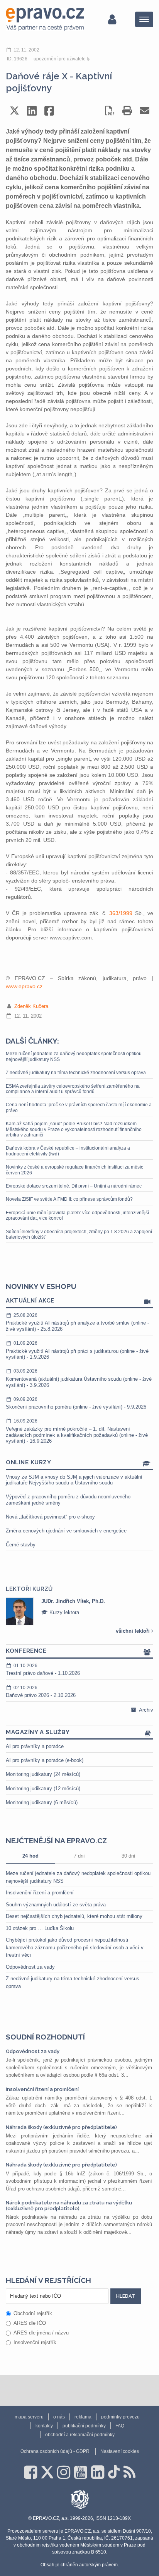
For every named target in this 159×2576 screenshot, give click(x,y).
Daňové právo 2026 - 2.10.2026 (41, 1692)
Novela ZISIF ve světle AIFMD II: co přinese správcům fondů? (69, 1199)
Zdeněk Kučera (31, 1006)
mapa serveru (29, 2417)
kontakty (44, 2426)
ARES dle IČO (30, 2323)
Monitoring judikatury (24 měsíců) (43, 1774)
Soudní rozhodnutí (45, 2037)
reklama (83, 2417)
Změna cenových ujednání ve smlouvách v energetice (66, 1531)
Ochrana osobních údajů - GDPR (55, 2451)
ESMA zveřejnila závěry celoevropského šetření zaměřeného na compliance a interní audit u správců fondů (73, 1089)
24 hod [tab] (30, 1856)
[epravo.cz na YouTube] (81, 2472)
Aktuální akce (30, 1301)
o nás (59, 2417)
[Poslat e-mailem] (145, 111)
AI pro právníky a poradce (35, 1746)
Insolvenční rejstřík (35, 2342)
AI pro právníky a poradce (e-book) (45, 1760)
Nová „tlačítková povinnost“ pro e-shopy (50, 1517)
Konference (26, 1651)
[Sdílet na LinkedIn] (32, 111)
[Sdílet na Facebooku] (49, 111)
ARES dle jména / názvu (41, 2333)
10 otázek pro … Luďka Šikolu (40, 1928)
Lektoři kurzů (29, 1589)
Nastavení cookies (120, 2451)
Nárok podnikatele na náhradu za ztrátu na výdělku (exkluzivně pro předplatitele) (69, 2205)
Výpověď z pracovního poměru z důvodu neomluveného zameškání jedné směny (68, 1500)
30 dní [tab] (129, 1856)
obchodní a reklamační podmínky (80, 2435)
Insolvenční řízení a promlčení (40, 1893)
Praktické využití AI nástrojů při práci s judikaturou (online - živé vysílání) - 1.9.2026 (77, 1350)
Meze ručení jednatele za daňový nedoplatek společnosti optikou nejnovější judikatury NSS (74, 1056)
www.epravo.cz (24, 986)
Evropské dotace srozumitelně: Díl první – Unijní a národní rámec (74, 1186)
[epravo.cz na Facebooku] (30, 2472)
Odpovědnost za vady (30, 1967)
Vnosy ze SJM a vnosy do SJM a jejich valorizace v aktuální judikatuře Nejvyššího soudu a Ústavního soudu (74, 1480)
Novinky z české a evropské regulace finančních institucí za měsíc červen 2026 (74, 1170)
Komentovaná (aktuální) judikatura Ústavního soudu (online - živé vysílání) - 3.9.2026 (79, 1378)
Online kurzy (28, 1462)
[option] (79, 1611)
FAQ (120, 2426)
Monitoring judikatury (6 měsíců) (42, 1802)
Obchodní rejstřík (33, 2313)
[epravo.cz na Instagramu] (64, 2472)
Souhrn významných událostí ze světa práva (56, 1905)
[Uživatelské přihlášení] (112, 19)
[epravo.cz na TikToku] (114, 2472)
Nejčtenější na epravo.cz (56, 1841)
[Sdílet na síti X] (14, 111)
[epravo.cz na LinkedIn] (98, 2472)
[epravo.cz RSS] (129, 2472)
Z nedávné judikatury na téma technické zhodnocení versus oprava (76, 1073)
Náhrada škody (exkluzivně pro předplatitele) (61, 2127)
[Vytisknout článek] (127, 111)
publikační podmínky (84, 2426)
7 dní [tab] (79, 1856)
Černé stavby (21, 1545)
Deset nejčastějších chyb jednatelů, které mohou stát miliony (74, 1916)
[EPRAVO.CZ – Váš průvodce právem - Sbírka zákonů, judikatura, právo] (45, 19)
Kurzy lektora (63, 1612)
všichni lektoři (134, 1631)
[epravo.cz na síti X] (47, 2472)
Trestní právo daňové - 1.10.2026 (43, 1670)
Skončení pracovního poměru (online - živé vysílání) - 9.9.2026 (76, 1403)
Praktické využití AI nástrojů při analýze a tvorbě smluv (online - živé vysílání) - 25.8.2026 (77, 1322)
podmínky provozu (120, 2417)
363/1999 (121, 913)
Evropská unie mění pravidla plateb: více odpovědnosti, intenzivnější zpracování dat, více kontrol (77, 1215)
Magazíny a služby (38, 1732)
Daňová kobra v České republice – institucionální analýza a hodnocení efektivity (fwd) (68, 1151)
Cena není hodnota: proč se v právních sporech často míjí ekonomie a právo (79, 1107)
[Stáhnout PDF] (110, 111)
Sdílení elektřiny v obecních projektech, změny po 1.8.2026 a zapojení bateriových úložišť (79, 1234)
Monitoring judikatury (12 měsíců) (43, 1788)
